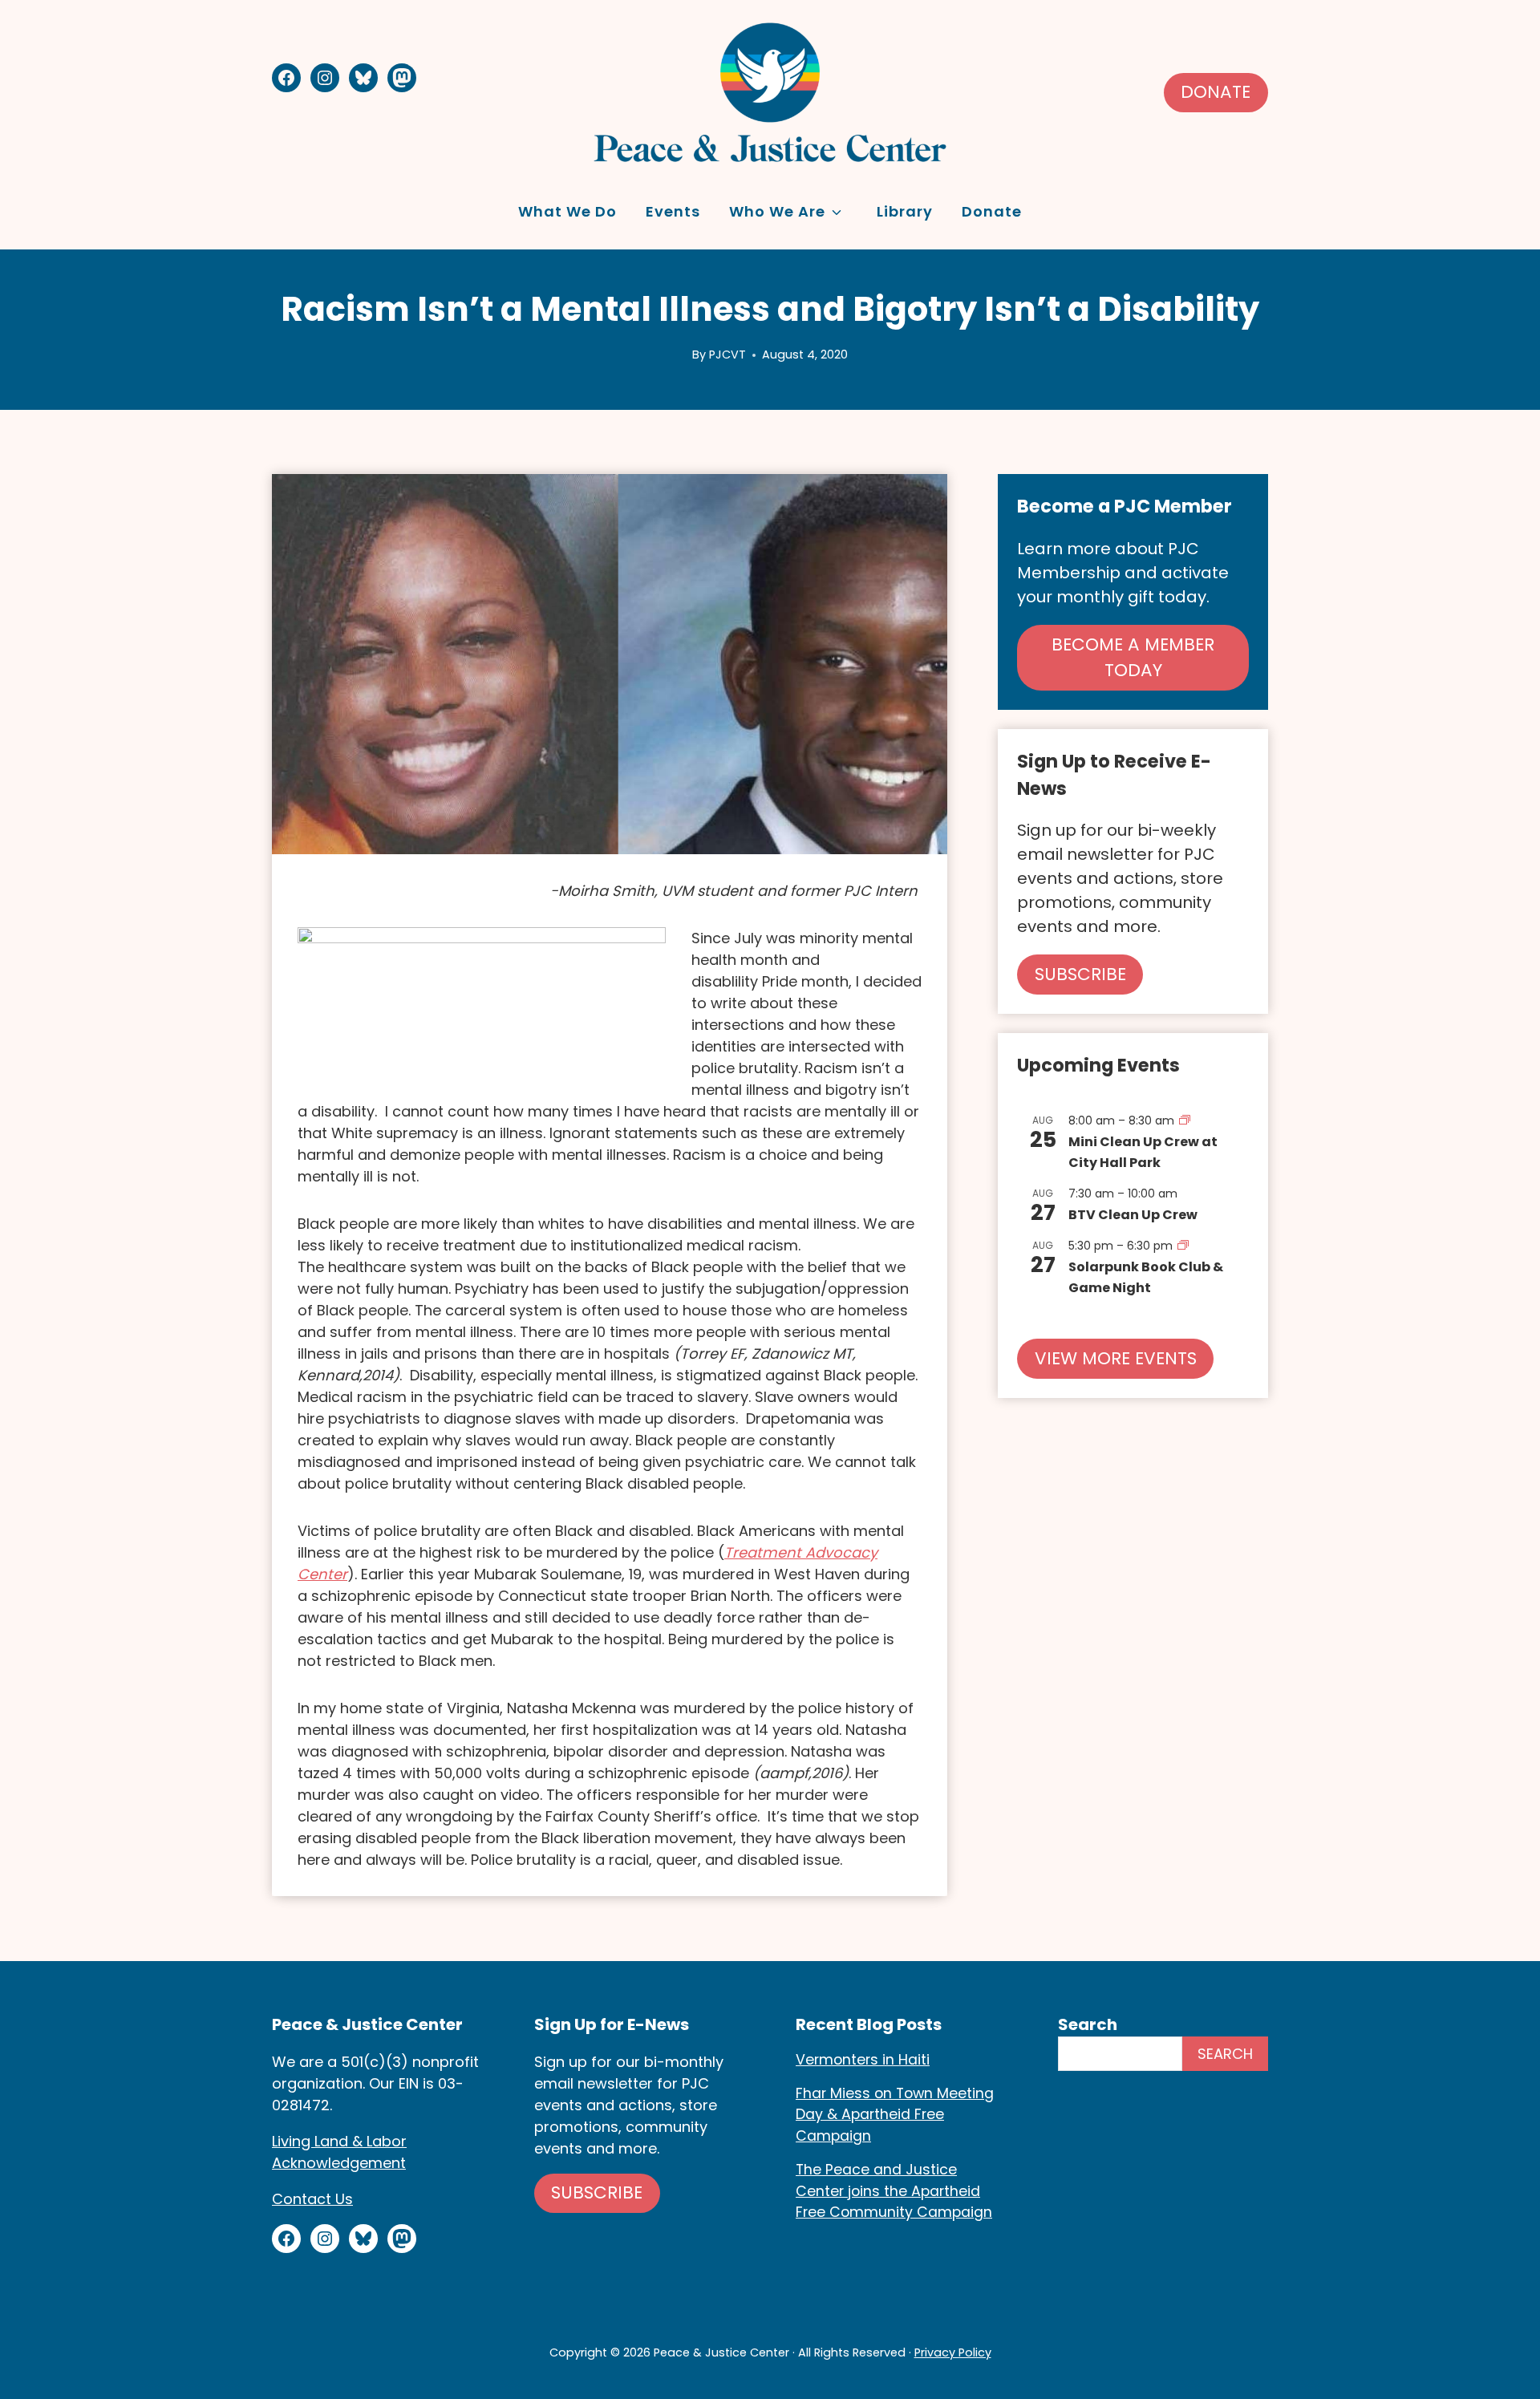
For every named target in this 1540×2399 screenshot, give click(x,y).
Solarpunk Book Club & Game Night (1146, 1277)
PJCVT (727, 355)
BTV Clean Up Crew (1133, 1215)
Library (905, 211)
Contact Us (312, 2199)
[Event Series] (1185, 1120)
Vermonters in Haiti (863, 2060)
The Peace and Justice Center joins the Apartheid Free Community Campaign (894, 2191)
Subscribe (597, 2192)
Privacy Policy (953, 2352)
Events (673, 211)
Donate (1216, 92)
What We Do (567, 211)
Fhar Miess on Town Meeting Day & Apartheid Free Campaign (895, 2115)
